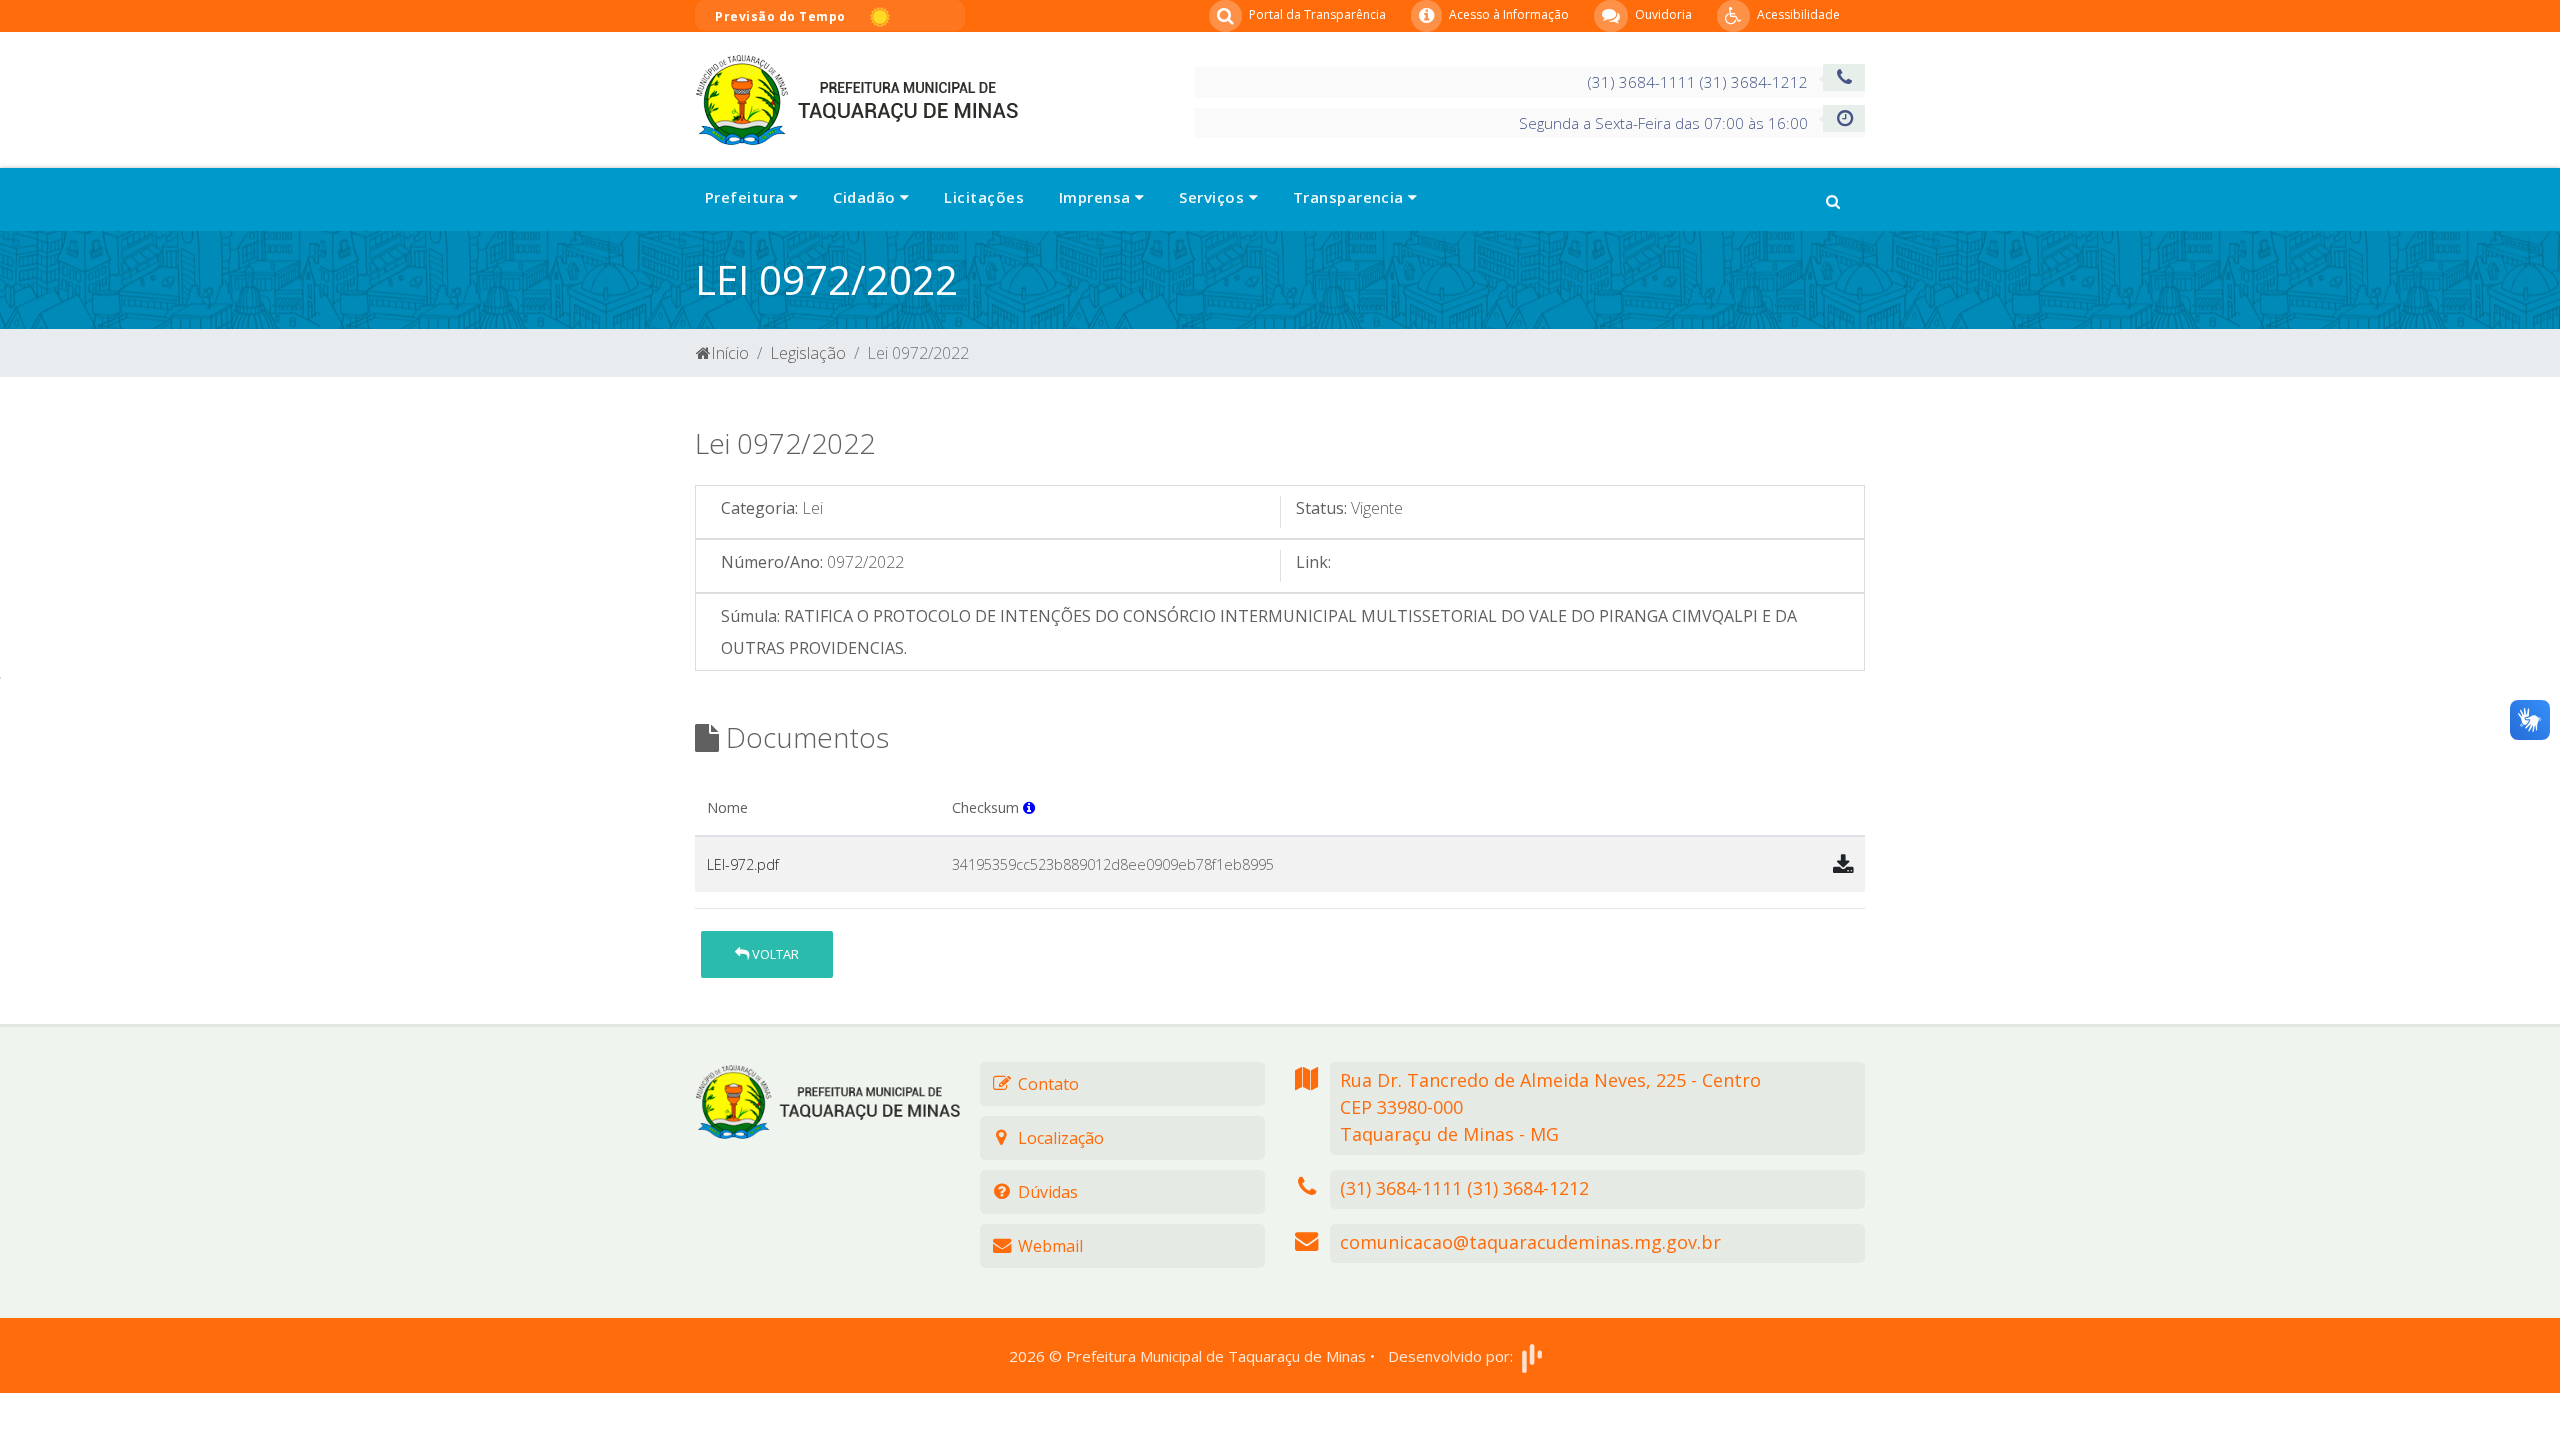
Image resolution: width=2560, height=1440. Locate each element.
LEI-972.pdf (743, 864)
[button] (1833, 199)
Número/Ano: (772, 562)
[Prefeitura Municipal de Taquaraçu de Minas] (856, 98)
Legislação (808, 353)
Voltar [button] (774, 954)
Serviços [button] (1213, 197)
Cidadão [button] (866, 197)
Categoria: (759, 508)
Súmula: (750, 616)
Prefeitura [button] (747, 197)
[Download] (1843, 864)
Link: (1313, 562)
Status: (1321, 508)
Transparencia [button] (1350, 197)
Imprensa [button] (1097, 197)
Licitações (984, 197)
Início (730, 353)
